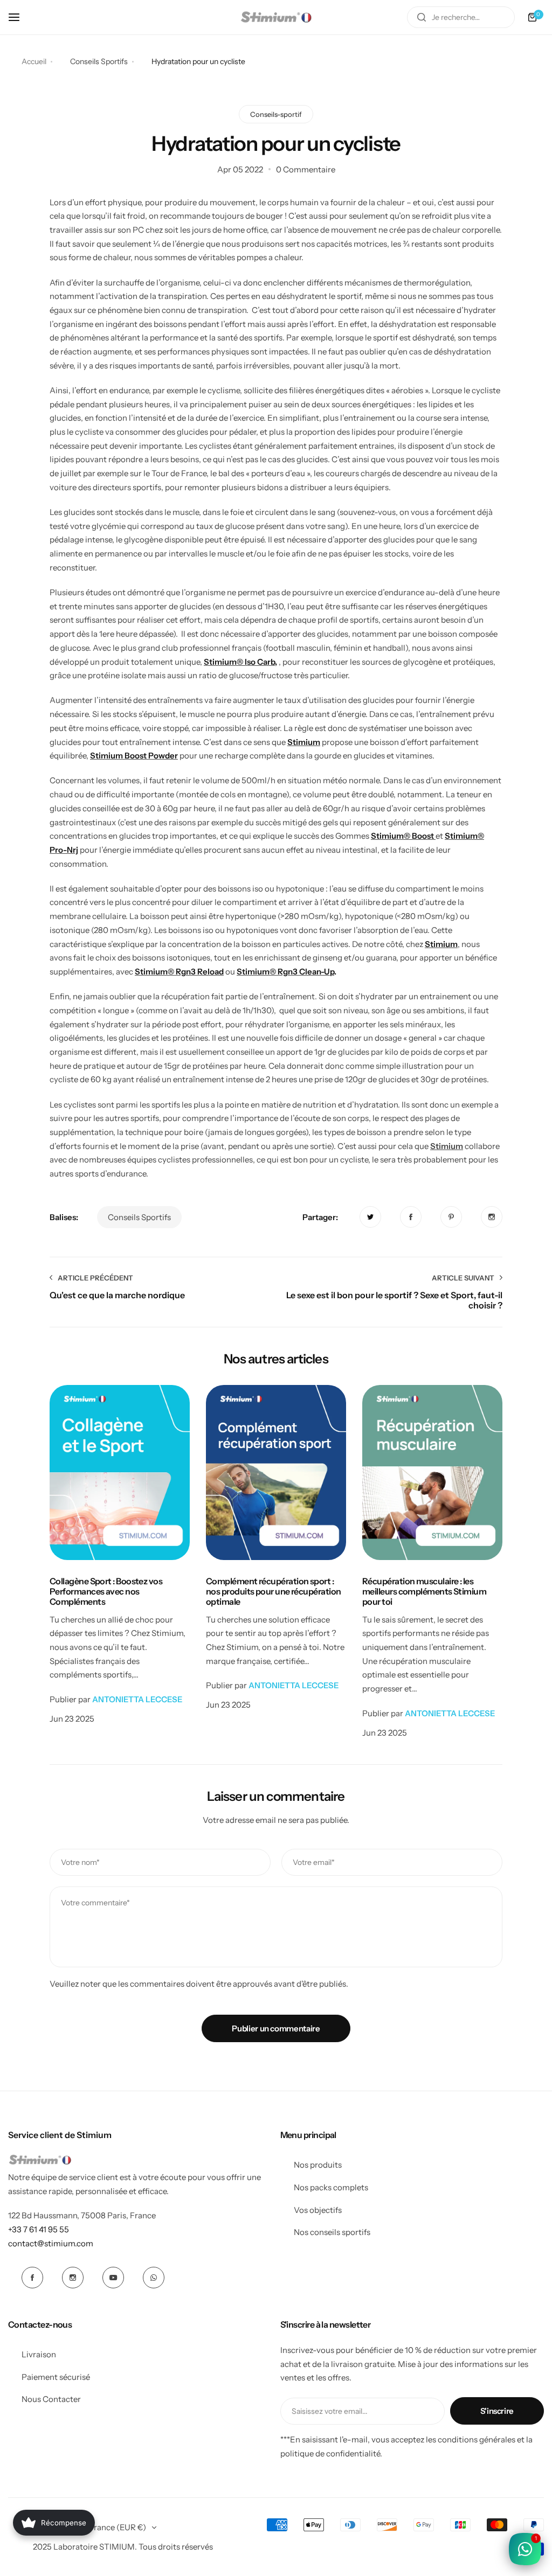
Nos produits (318, 2165)
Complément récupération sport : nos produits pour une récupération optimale (274, 1592)
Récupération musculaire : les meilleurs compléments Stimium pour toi (424, 1592)
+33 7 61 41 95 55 (39, 2229)
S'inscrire (497, 2411)
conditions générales (477, 2439)
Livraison (39, 2354)
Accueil (34, 61)
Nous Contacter (51, 2399)
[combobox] (461, 17)
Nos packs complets (331, 2187)
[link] (370, 1217)
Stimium (447, 1146)
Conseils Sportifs (99, 61)
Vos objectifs (318, 2210)
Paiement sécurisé (56, 2377)
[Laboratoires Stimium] (276, 17)
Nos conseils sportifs (332, 2232)
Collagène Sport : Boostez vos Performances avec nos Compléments (106, 1592)
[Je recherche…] (422, 17)
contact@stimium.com (51, 2243)
